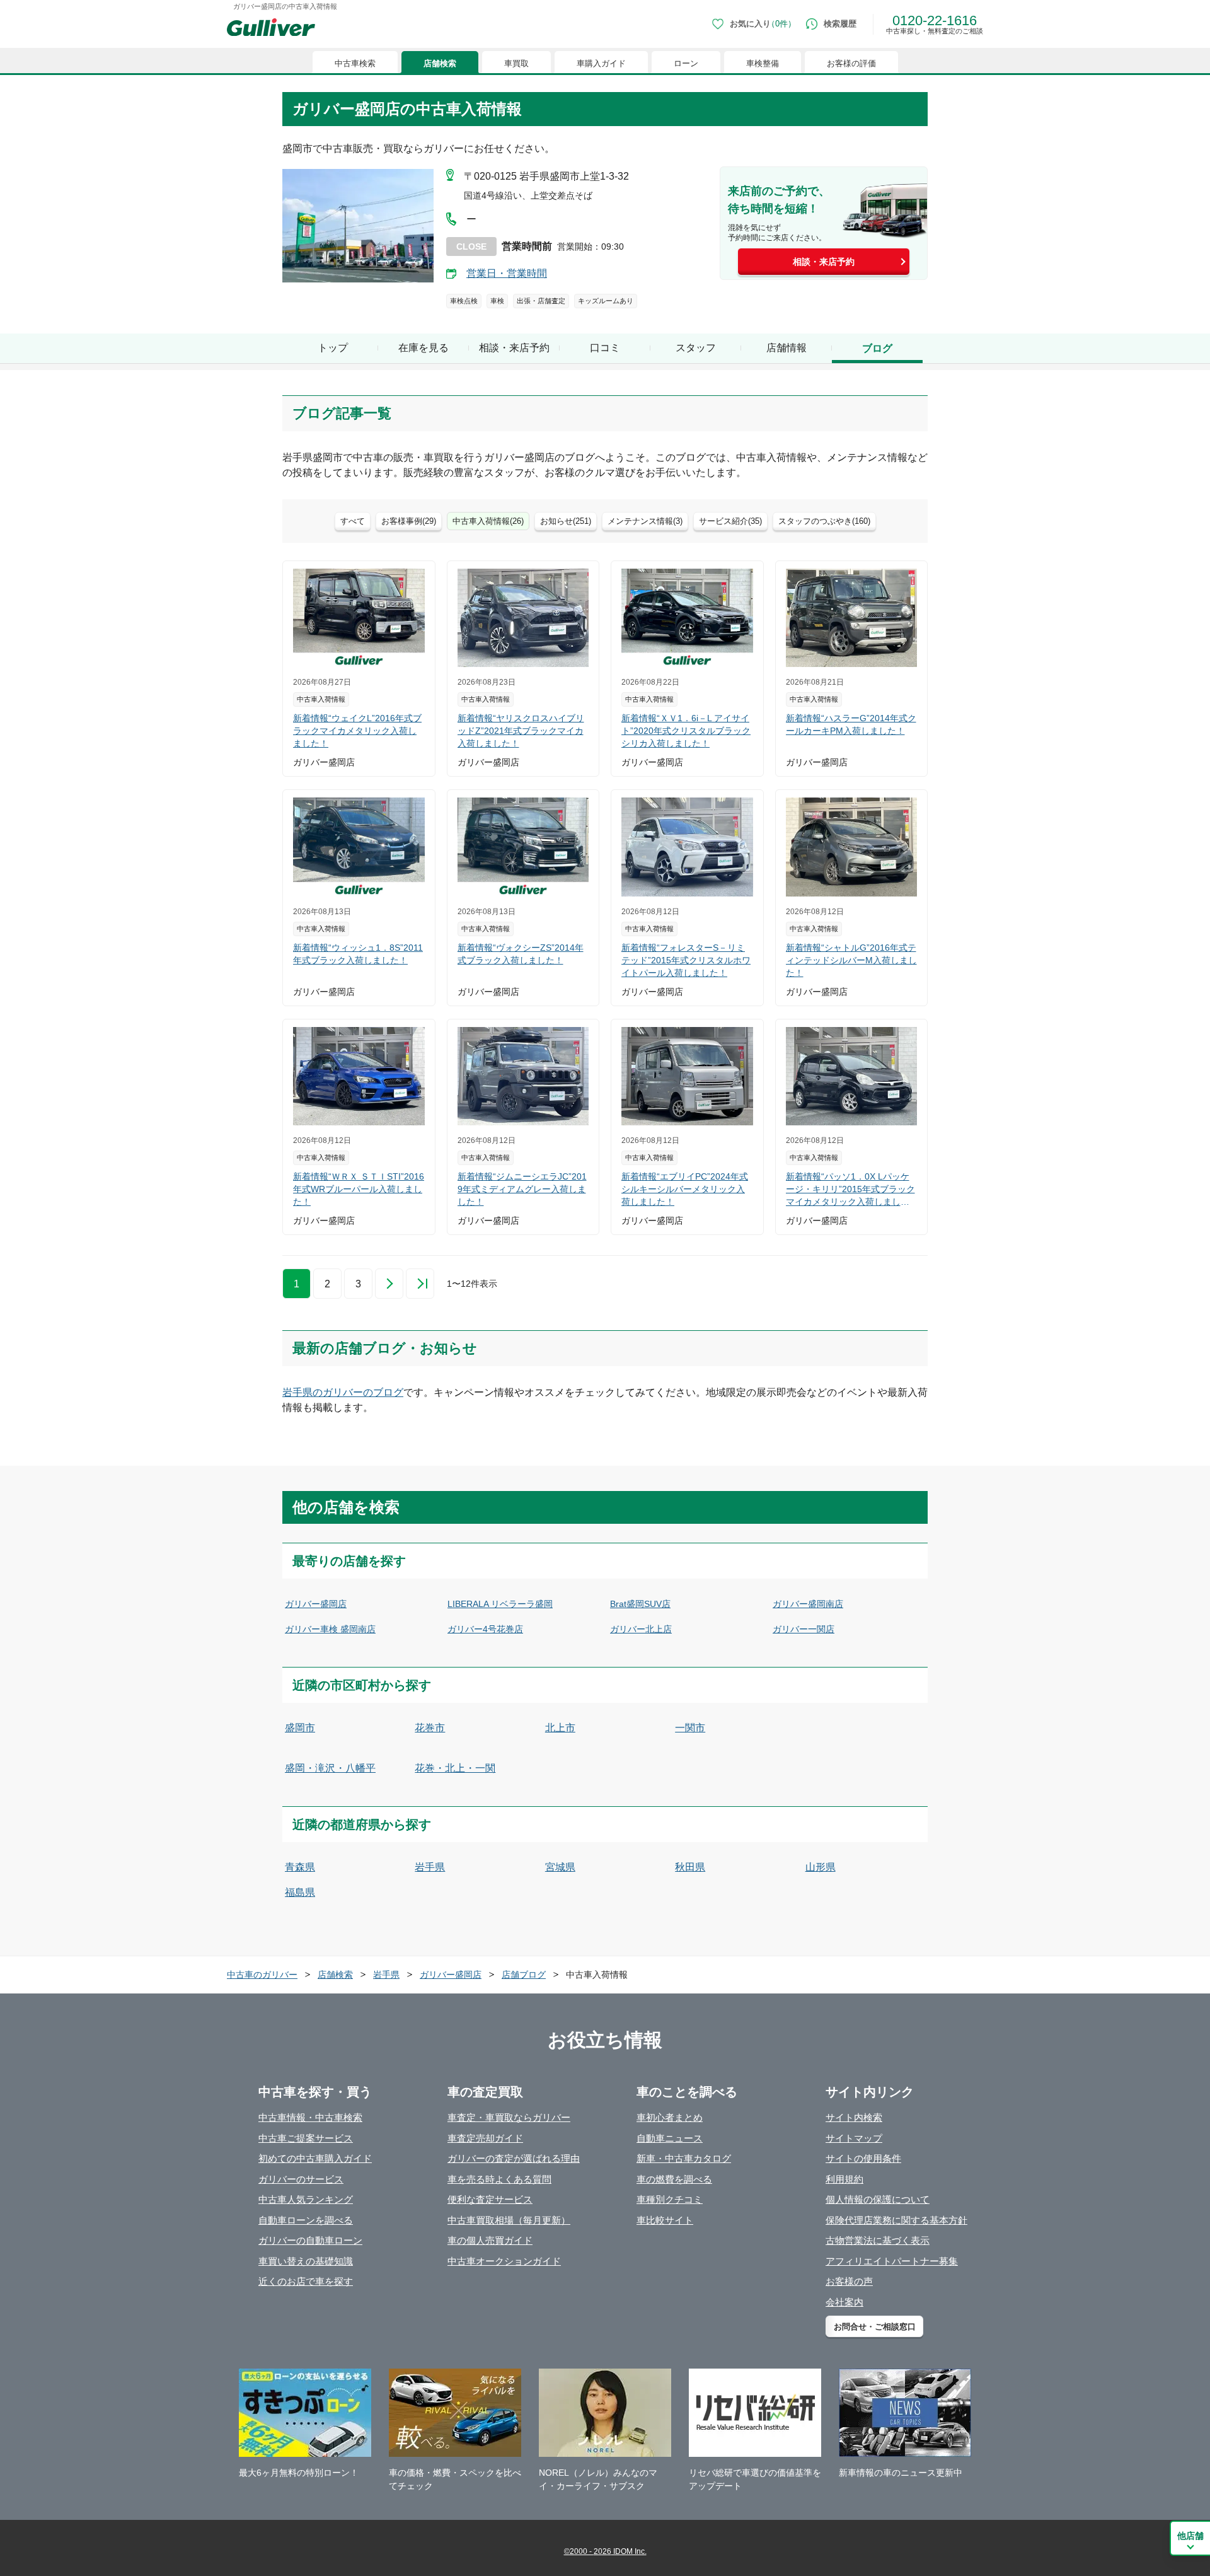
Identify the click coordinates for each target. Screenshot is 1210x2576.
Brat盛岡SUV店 (640, 1604)
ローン (686, 63)
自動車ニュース (670, 2138)
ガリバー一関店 (804, 1629)
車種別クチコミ (670, 2199)
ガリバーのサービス (301, 2179)
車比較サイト (665, 2220)
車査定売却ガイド (485, 2138)
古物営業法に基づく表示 (878, 2240)
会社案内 (844, 2302)
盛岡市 (300, 1728)
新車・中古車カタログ (684, 2158)
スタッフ (696, 348)
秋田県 (690, 1867)
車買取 (516, 63)
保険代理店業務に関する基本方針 (896, 2220)
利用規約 (844, 2179)
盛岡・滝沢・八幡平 (330, 1768)
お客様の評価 (851, 63)
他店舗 (1190, 2536)
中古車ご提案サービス (306, 2138)
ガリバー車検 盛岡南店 (330, 1629)
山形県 (821, 1867)
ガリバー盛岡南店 (808, 1604)
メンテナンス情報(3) (645, 521)
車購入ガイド (601, 63)
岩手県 (430, 1867)
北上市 (560, 1728)
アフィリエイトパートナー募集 (892, 2261)
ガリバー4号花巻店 (485, 1629)
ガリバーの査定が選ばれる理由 (514, 2158)
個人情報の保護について (878, 2199)
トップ (333, 348)
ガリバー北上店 (641, 1629)
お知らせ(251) (566, 521)
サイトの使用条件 (863, 2158)
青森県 (300, 1867)
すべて (353, 521)
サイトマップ (854, 2138)
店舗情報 (786, 348)
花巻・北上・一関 (455, 1768)
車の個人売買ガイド (490, 2240)
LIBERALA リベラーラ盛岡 (500, 1604)
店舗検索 (440, 63)
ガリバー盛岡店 (316, 1604)
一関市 (690, 1728)
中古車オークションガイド (504, 2261)
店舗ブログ (524, 1975)
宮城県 (560, 1867)
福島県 (300, 1892)
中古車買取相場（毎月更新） (509, 2220)
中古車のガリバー (262, 1975)
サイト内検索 (854, 2117)
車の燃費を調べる (674, 2179)
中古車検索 (355, 63)
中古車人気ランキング (306, 2199)
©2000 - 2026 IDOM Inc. (605, 2551)
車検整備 (763, 63)
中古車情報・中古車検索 (310, 2117)
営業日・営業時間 (507, 273)
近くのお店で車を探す (306, 2281)
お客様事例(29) (409, 521)
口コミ (605, 348)
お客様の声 (849, 2281)
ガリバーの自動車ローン (310, 2240)
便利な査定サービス (490, 2199)
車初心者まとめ (670, 2117)
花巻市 (430, 1728)
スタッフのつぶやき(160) (824, 521)
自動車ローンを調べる (306, 2220)
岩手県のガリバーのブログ (343, 1392)
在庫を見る (423, 348)
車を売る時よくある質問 (499, 2179)
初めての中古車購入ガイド (315, 2158)
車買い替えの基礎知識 (306, 2261)
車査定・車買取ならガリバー (509, 2117)
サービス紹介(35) (730, 521)
